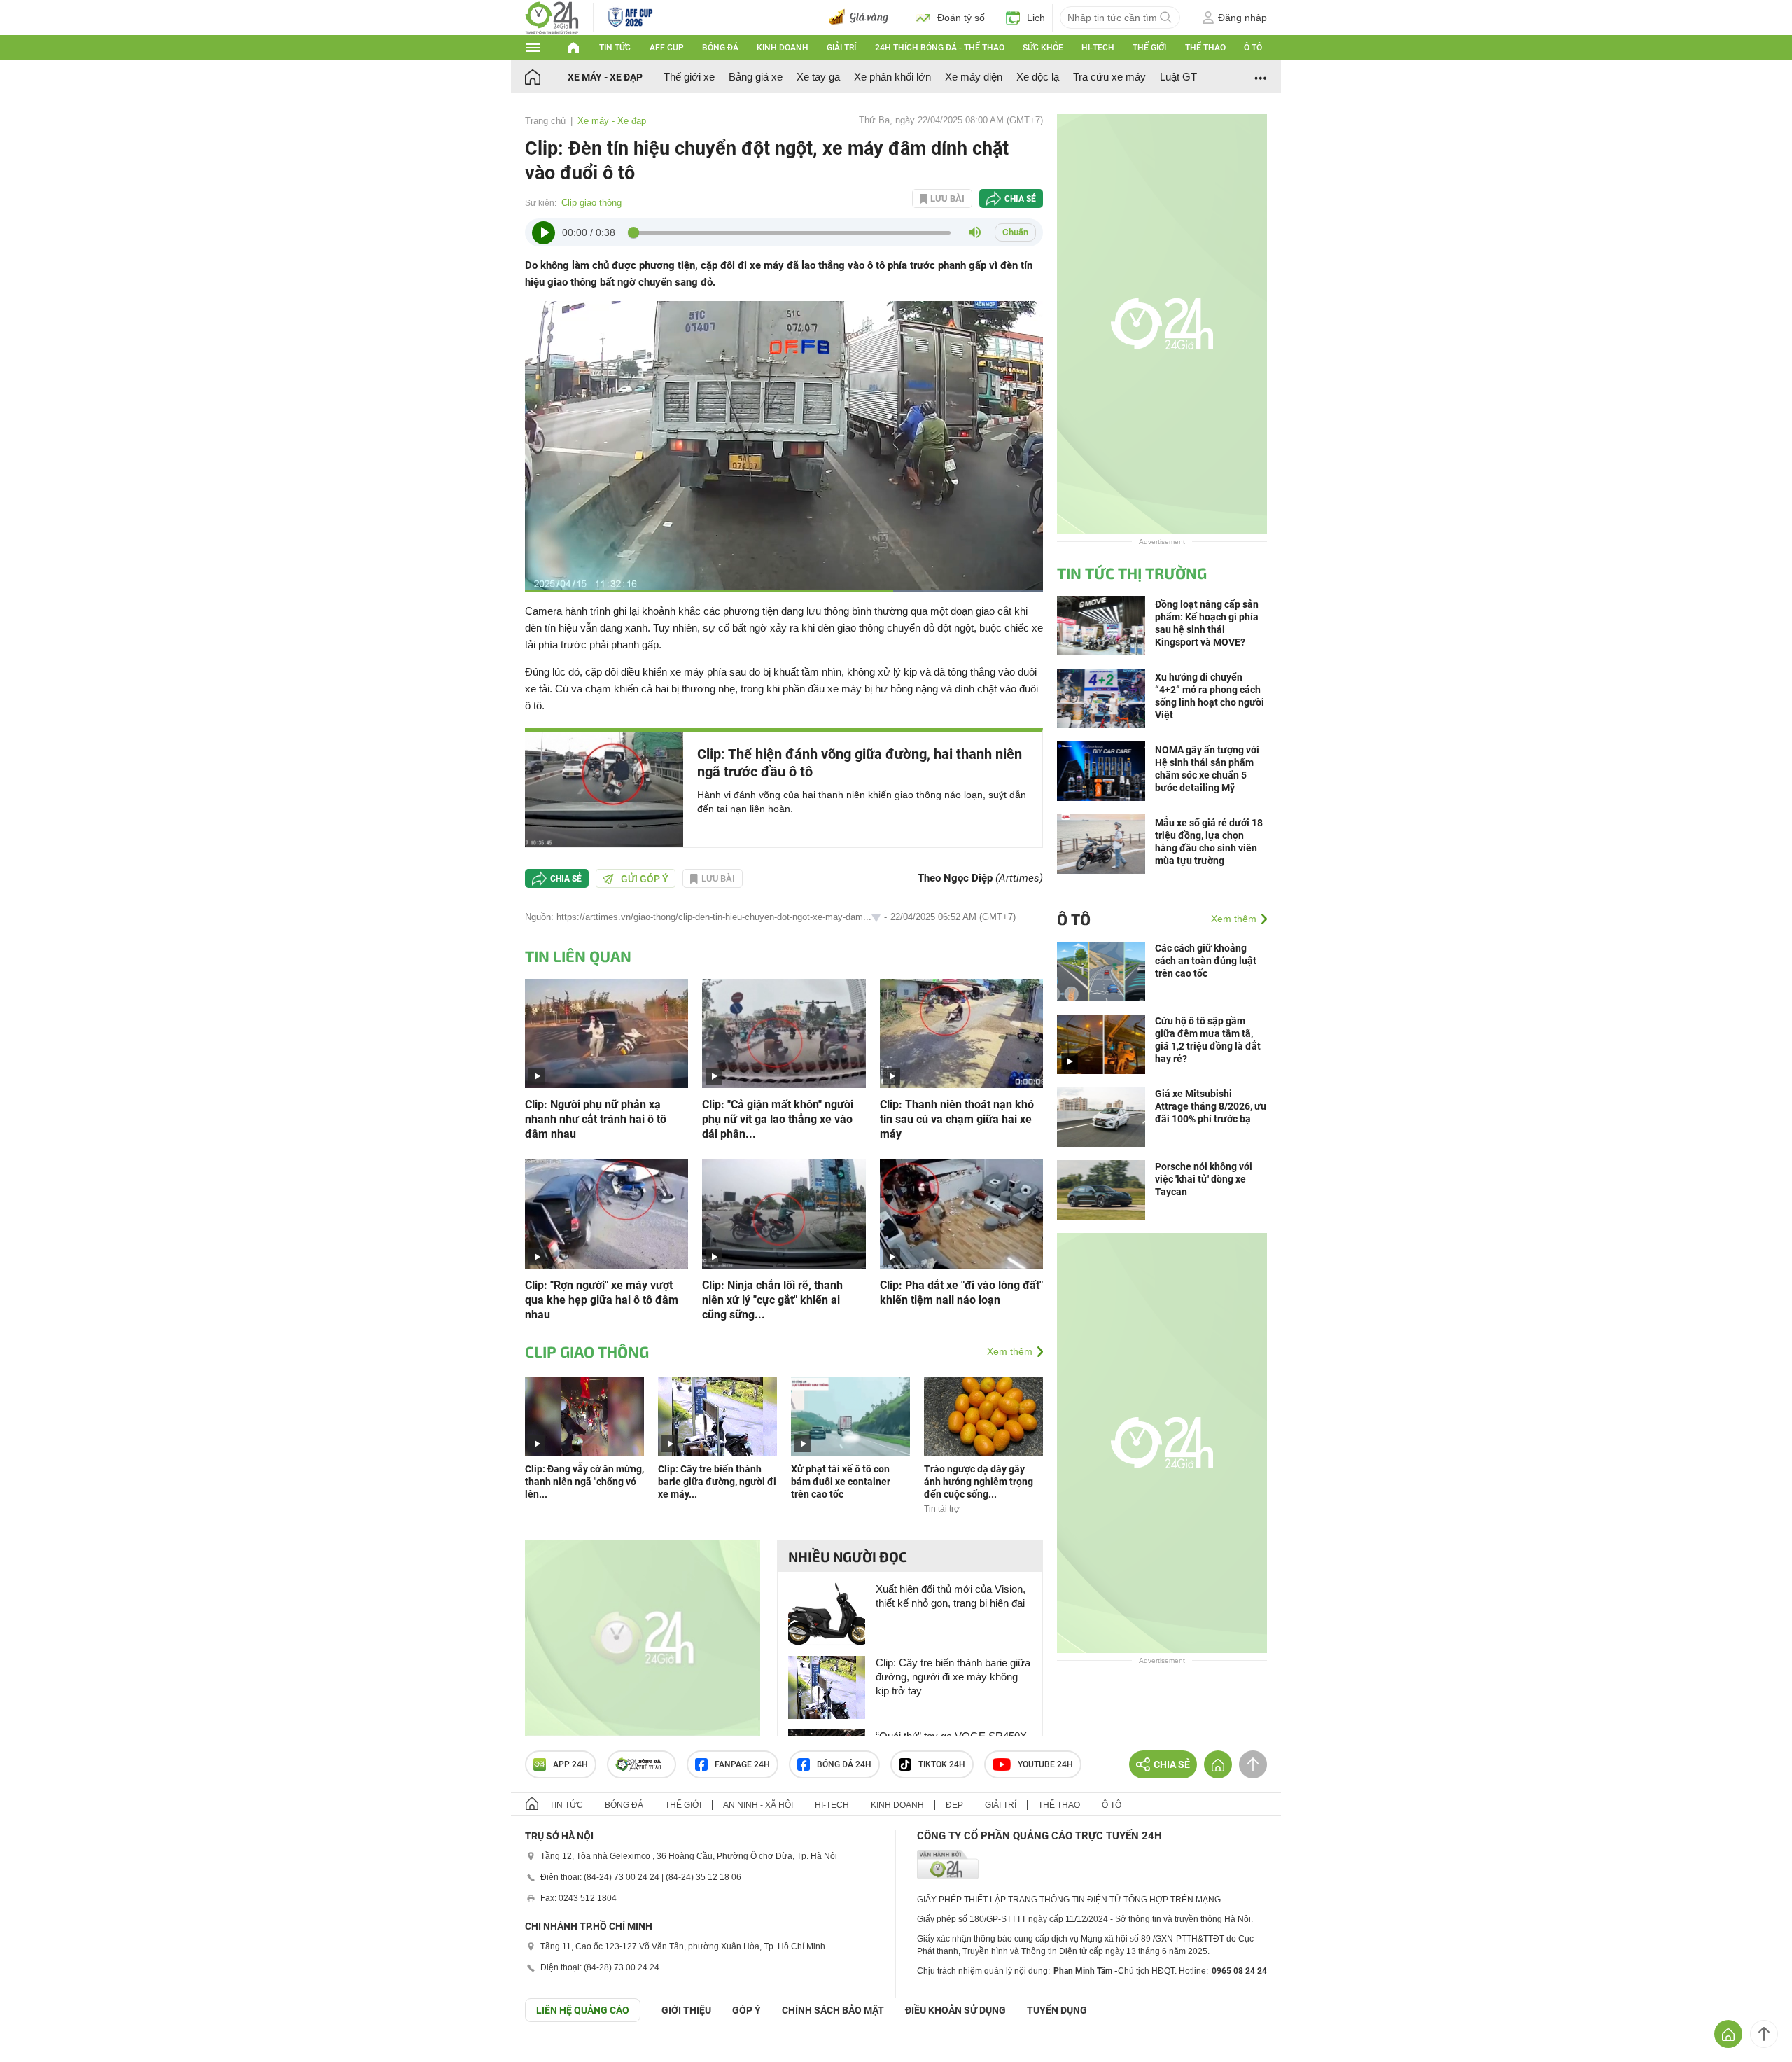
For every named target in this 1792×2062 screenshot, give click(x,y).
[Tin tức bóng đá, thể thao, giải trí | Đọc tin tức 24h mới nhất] (552, 16)
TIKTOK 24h (942, 1764)
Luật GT (1178, 77)
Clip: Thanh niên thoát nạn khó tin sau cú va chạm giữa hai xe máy (957, 1119)
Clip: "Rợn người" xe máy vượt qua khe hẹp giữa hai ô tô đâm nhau (602, 1300)
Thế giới (1149, 48)
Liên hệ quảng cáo (583, 2010)
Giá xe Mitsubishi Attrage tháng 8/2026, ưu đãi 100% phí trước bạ (1211, 1106)
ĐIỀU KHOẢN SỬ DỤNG (955, 2010)
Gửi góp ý (645, 879)
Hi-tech (1098, 48)
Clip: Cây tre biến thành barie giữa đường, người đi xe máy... (717, 1482)
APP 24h (570, 1764)
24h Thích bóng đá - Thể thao (940, 48)
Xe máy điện (974, 77)
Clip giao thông (591, 203)
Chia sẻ (1020, 199)
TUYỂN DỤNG (1057, 2010)
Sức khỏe (1043, 48)
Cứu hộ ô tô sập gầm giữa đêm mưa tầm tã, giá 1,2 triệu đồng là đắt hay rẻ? (1208, 1040)
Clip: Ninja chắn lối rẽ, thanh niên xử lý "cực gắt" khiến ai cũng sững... (772, 1300)
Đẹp (954, 1805)
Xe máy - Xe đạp (605, 77)
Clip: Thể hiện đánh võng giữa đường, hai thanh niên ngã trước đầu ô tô (860, 763)
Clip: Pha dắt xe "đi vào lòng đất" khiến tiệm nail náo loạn (961, 1293)
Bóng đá (720, 48)
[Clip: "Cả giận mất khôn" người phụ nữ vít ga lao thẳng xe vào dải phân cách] (784, 1032)
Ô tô (1253, 48)
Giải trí (841, 48)
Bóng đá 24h (844, 1764)
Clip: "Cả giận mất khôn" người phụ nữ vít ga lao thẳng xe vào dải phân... (778, 1119)
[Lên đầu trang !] (1764, 2034)
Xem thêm (1010, 1351)
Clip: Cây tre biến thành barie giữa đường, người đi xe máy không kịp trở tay (953, 1677)
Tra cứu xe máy (1109, 77)
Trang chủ (545, 121)
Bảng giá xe (756, 77)
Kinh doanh (783, 48)
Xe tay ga (818, 77)
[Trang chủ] (546, 77)
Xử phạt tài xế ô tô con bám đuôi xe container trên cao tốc (841, 1482)
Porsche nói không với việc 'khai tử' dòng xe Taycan (1204, 1179)
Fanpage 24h (742, 1764)
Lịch (1036, 18)
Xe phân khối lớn (892, 77)
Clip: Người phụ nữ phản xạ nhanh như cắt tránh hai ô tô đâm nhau (596, 1119)
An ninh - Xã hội (758, 1805)
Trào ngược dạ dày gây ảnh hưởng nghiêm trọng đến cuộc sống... (979, 1482)
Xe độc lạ (1038, 77)
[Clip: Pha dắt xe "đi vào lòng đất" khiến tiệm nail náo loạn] (961, 1213)
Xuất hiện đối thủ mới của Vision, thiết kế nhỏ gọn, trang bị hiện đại (951, 1596)
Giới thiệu (686, 2010)
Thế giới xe (689, 77)
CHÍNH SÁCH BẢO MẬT (833, 2010)
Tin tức (615, 48)
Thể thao (1205, 48)
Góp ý (747, 2010)
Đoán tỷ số (961, 18)
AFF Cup (667, 48)
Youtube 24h (1045, 1764)
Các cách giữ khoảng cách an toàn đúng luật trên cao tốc (1206, 961)
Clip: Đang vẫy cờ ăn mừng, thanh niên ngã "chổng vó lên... (584, 1482)
